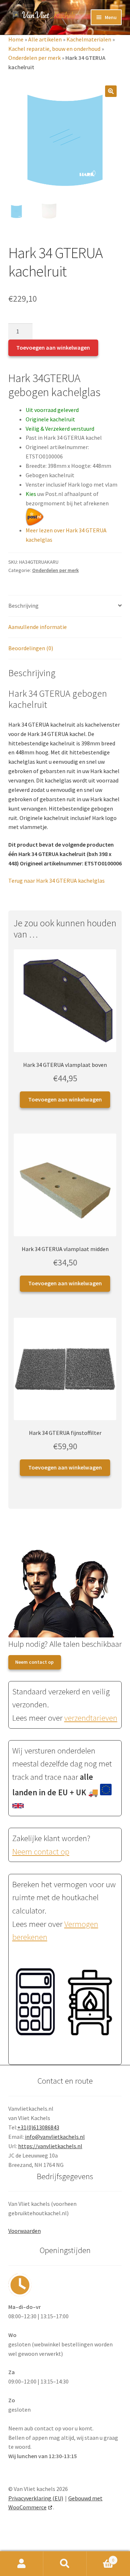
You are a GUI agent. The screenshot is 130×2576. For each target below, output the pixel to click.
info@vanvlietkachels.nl (55, 2137)
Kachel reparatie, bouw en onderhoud (54, 49)
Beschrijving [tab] (23, 606)
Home (16, 39)
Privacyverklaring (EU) (36, 2498)
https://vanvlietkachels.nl (50, 2146)
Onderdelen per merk (34, 58)
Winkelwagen (100, 2557)
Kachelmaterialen (89, 39)
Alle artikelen (45, 39)
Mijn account (22, 2564)
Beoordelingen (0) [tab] (31, 648)
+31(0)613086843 (38, 2127)
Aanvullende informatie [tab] (38, 627)
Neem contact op (34, 1662)
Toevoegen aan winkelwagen (53, 347)
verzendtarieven (91, 1718)
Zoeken (65, 2564)
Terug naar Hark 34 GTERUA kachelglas (57, 881)
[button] (111, 91)
